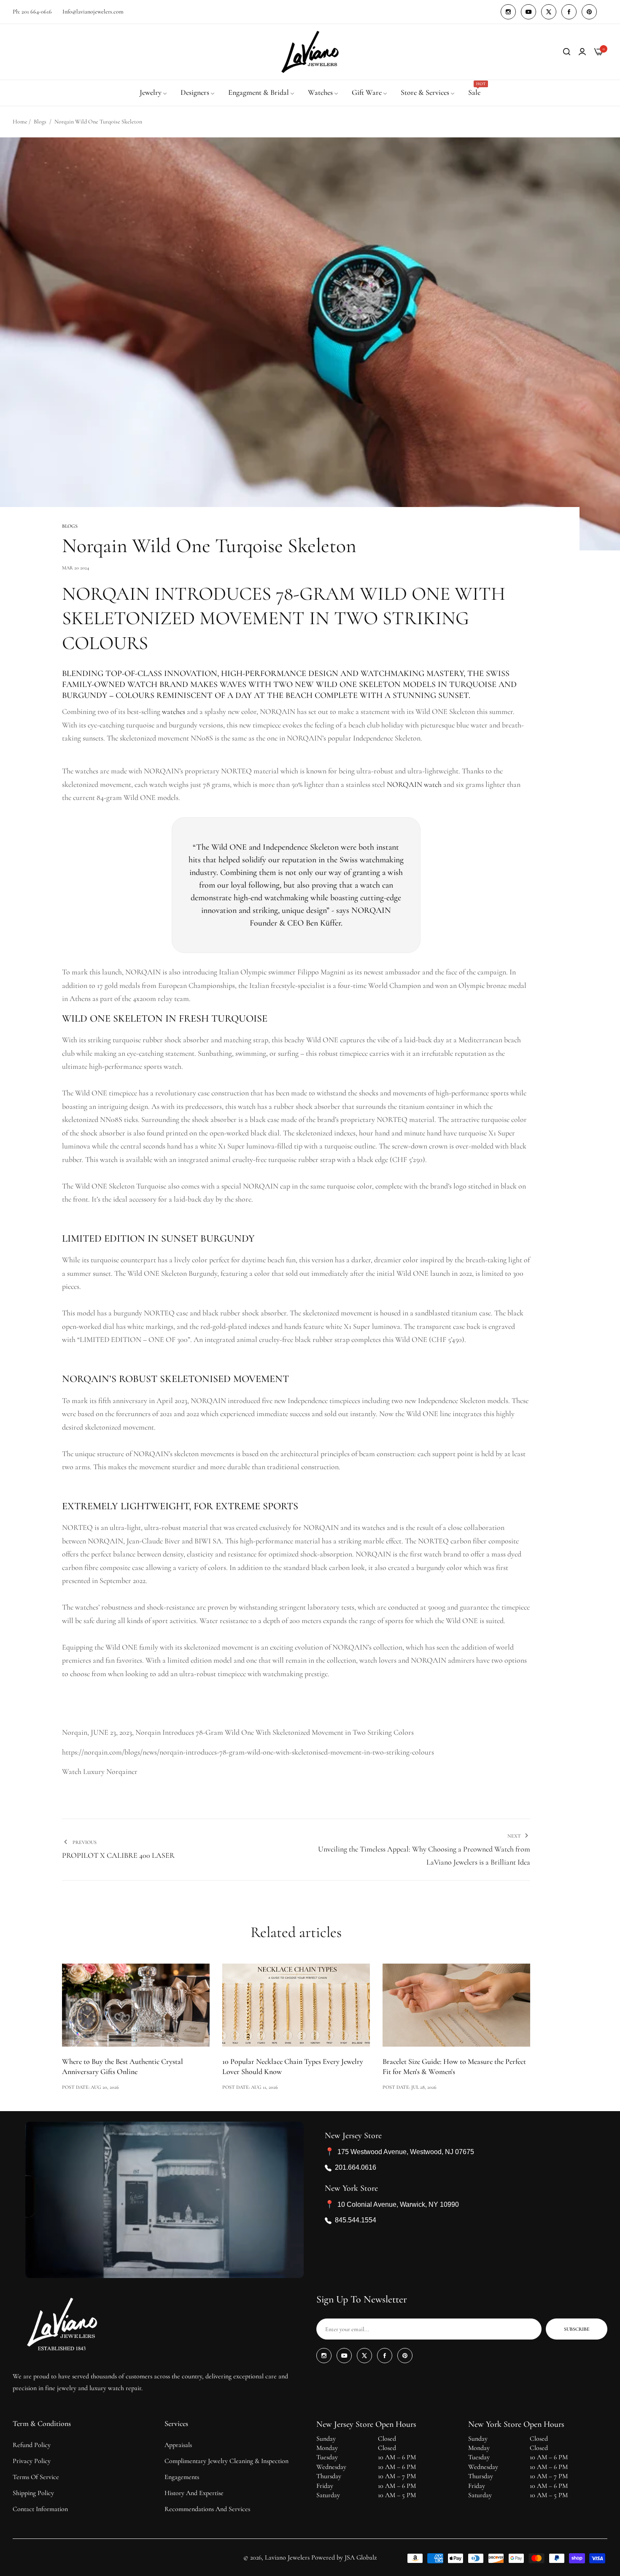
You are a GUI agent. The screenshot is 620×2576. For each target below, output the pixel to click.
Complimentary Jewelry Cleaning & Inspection (226, 2461)
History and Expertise (194, 2493)
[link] (154, 93)
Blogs (40, 122)
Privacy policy (32, 2461)
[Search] (567, 52)
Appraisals (178, 2445)
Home (20, 122)
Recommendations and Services (207, 2509)
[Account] (582, 52)
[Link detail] (508, 12)
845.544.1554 (356, 2220)
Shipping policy (33, 2493)
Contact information (40, 2509)
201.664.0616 (356, 2167)
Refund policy (32, 2445)
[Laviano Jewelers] (310, 52)
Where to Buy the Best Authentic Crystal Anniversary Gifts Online (123, 2066)
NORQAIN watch (414, 784)
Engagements (182, 2477)
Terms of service (36, 2477)
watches (174, 711)
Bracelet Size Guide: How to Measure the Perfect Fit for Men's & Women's (454, 2066)
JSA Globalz (361, 2557)
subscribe (577, 2329)
